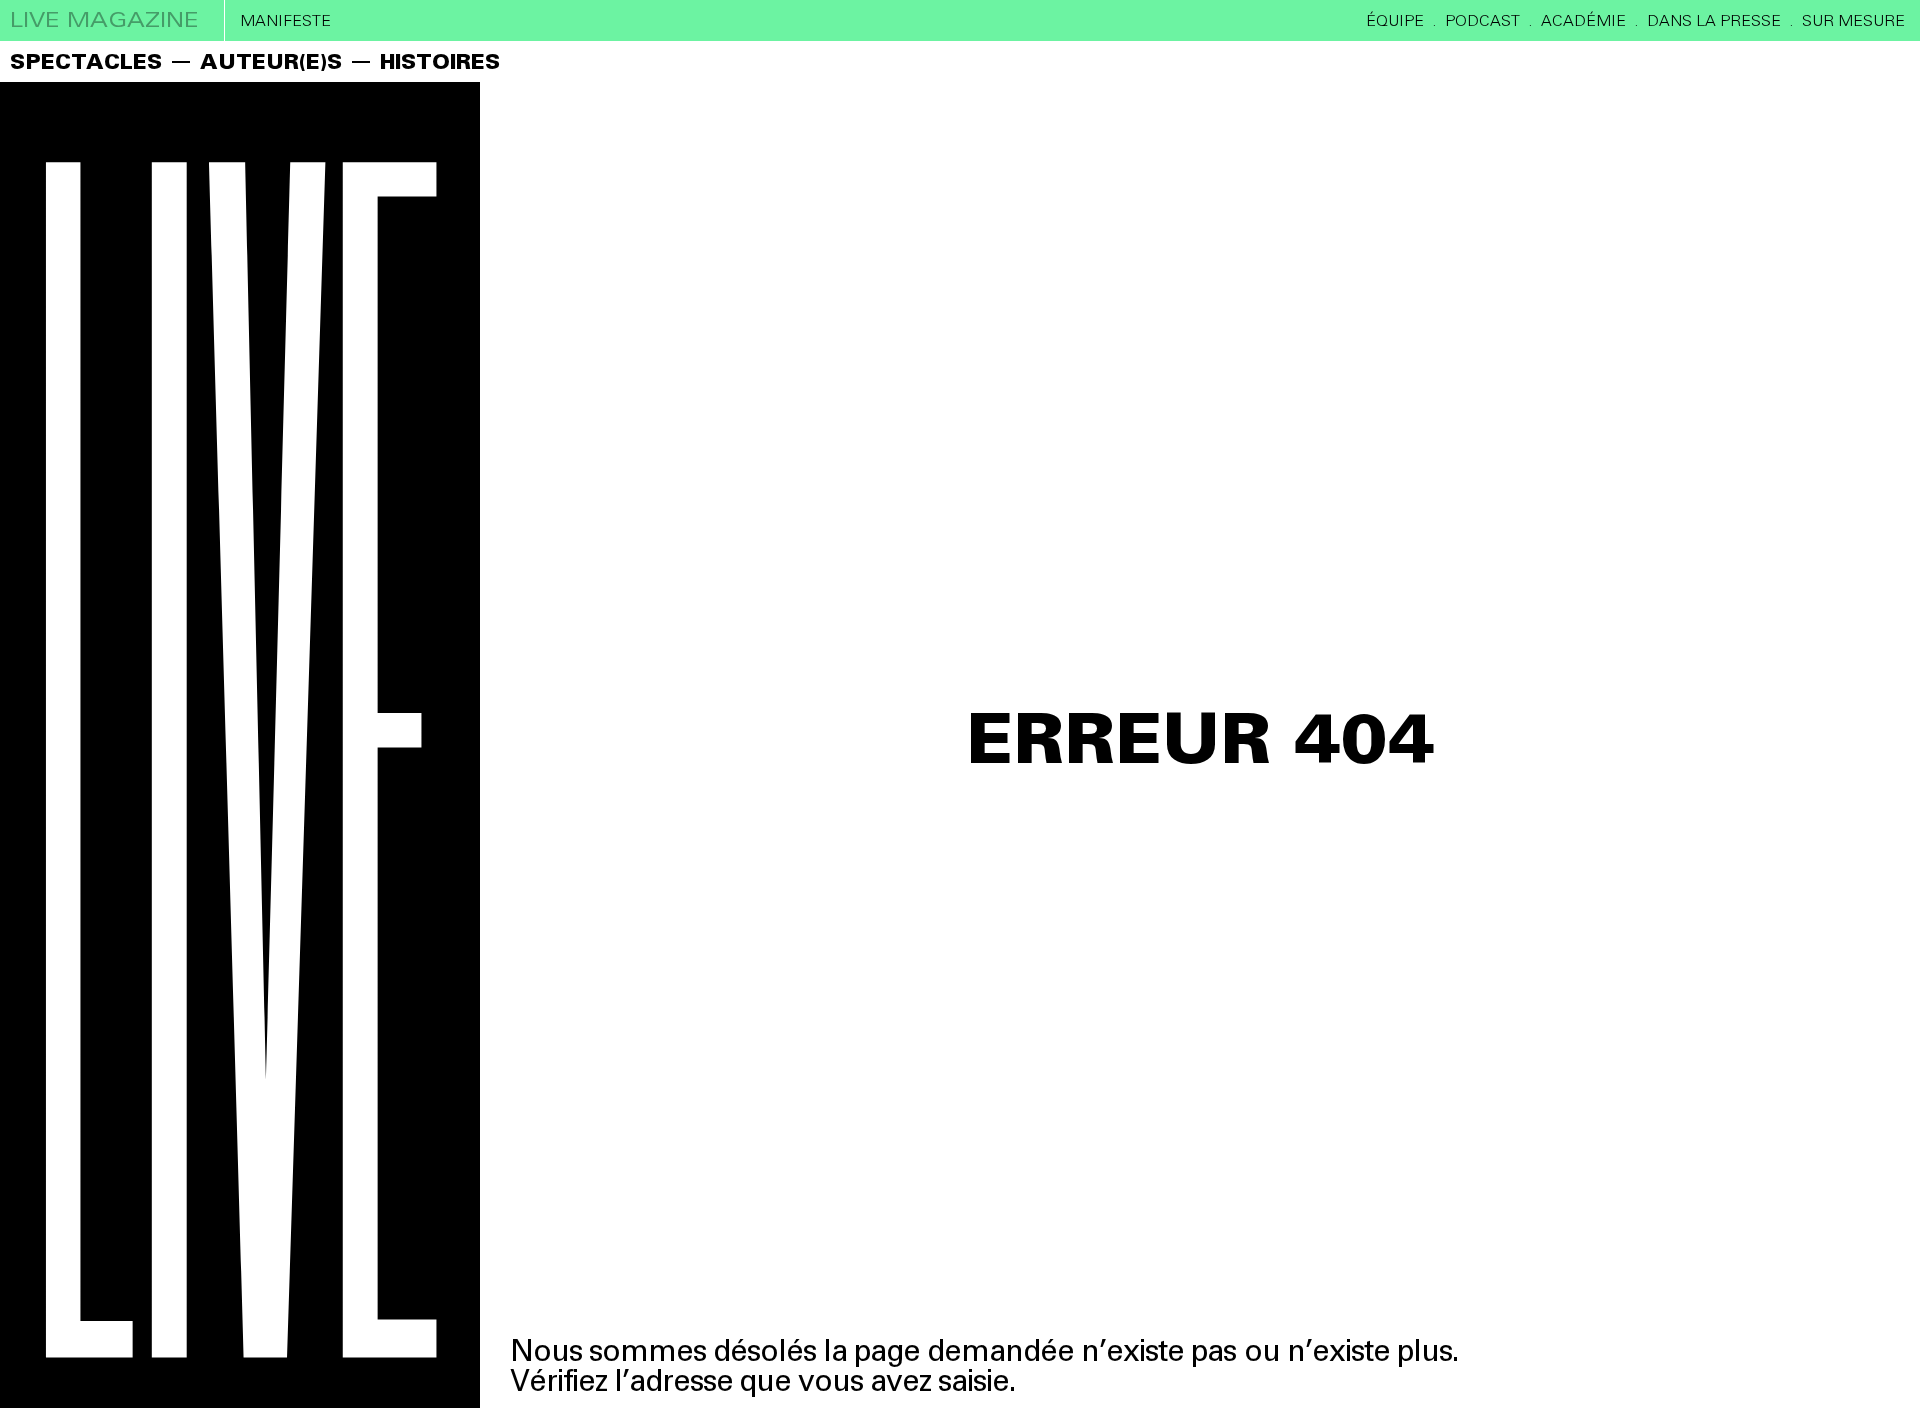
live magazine (104, 20)
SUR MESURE (1853, 21)
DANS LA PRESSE (1714, 21)
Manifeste (285, 21)
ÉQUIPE (1395, 21)
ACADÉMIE (1583, 21)
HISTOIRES (440, 61)
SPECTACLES (86, 61)
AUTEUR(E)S (271, 61)
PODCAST (1482, 21)
